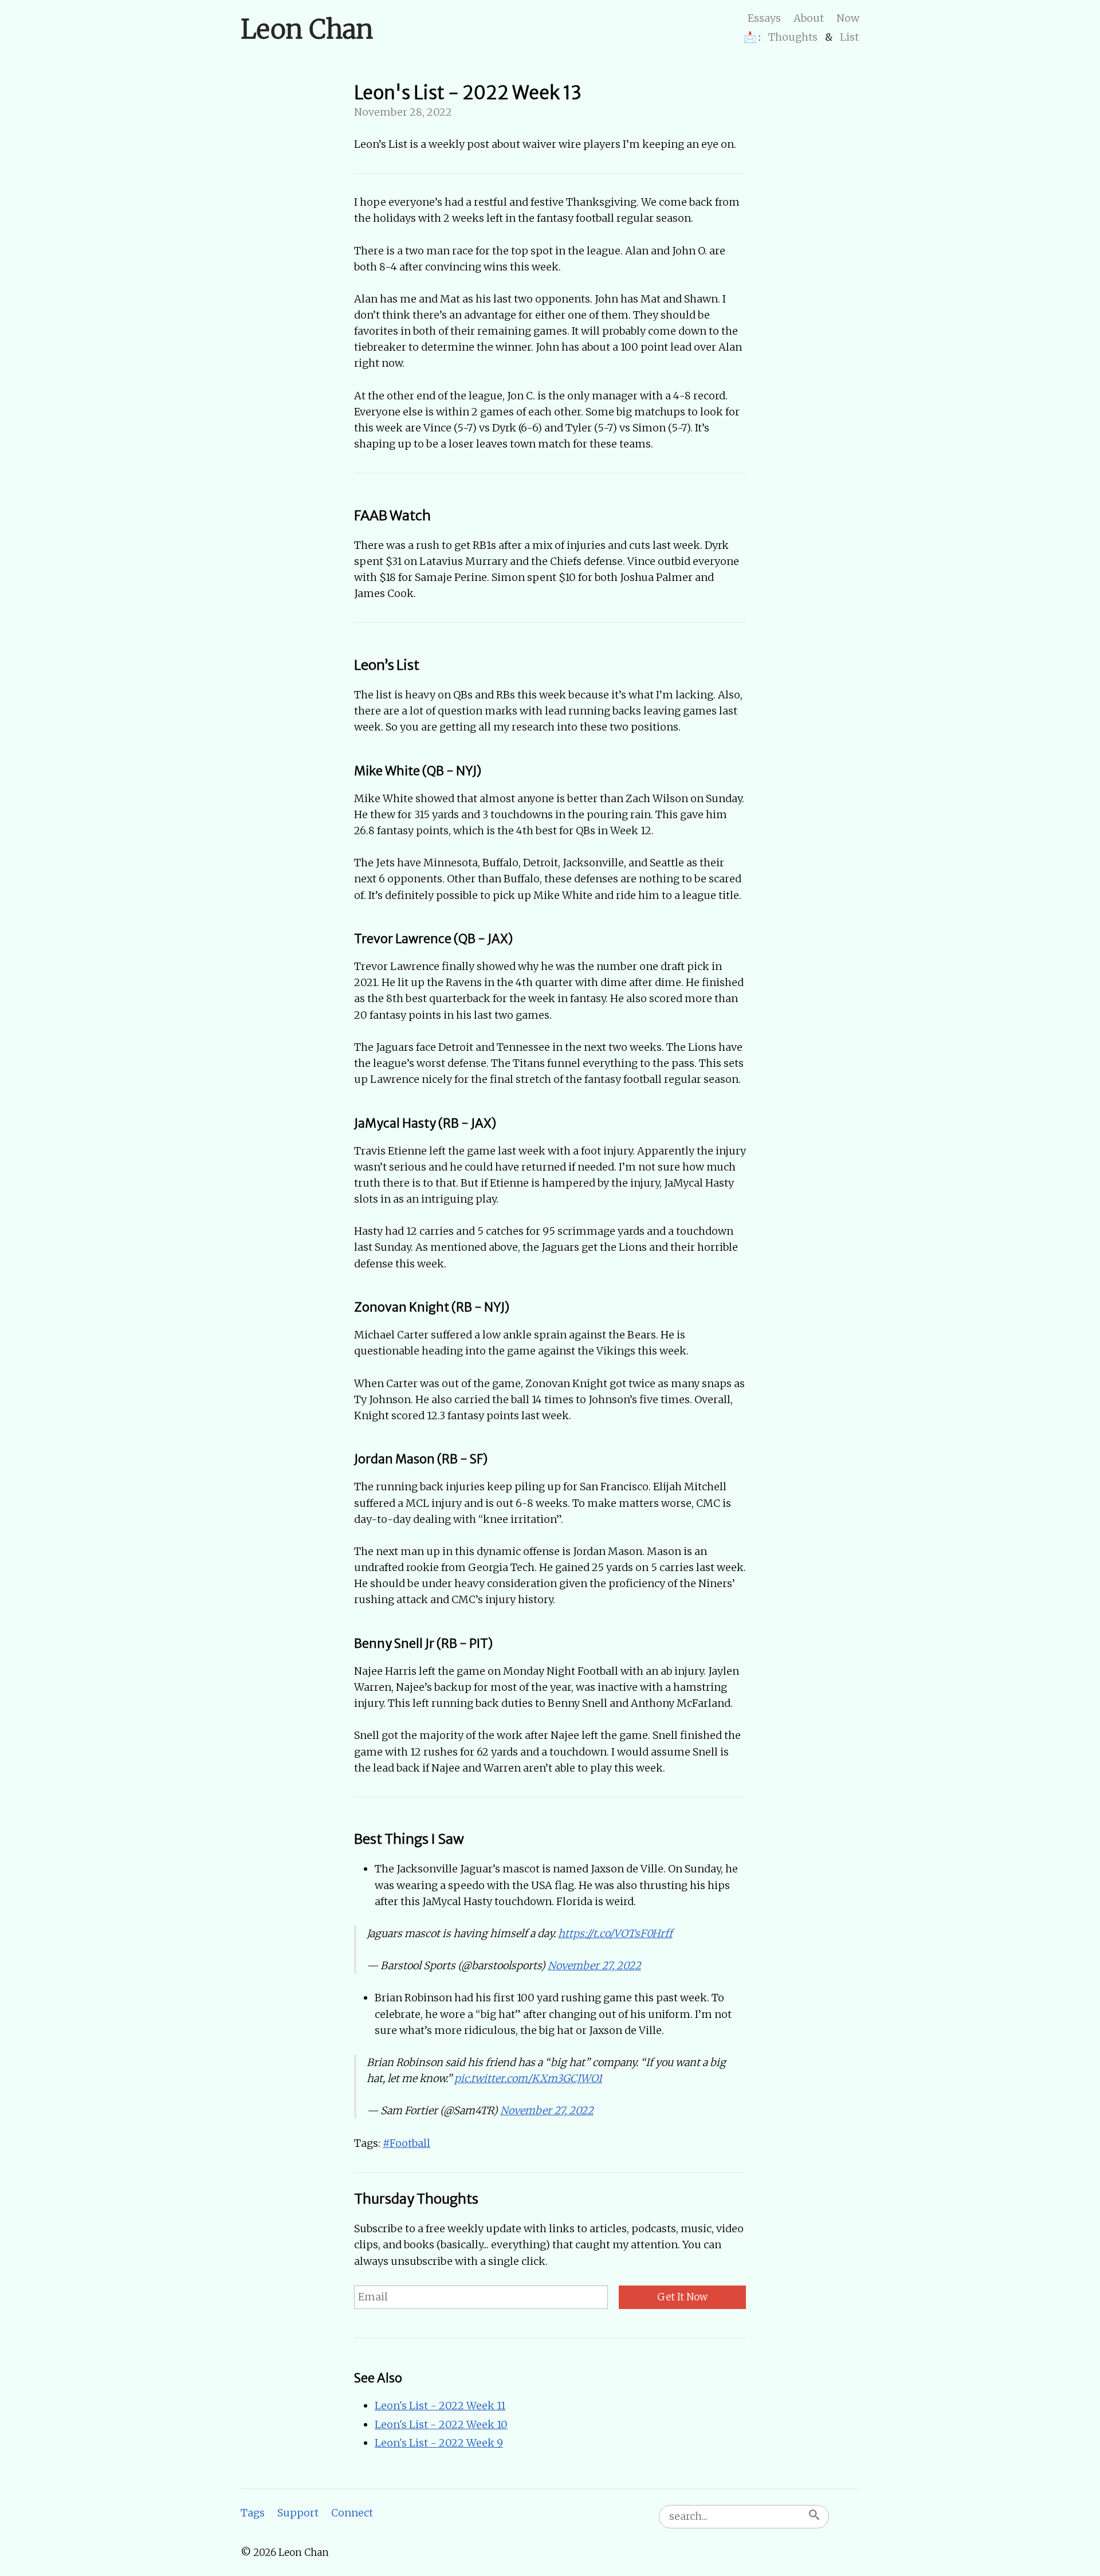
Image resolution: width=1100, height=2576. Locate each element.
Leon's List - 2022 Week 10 (441, 2424)
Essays (764, 18)
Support (298, 2513)
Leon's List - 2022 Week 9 (439, 2443)
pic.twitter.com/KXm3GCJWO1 (528, 2078)
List (849, 37)
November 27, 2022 (594, 1966)
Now (848, 18)
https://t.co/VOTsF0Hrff (615, 1933)
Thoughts (793, 37)
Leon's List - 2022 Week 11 (440, 2406)
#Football (406, 2143)
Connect (352, 2513)
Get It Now (682, 2297)
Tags (253, 2513)
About (809, 18)
